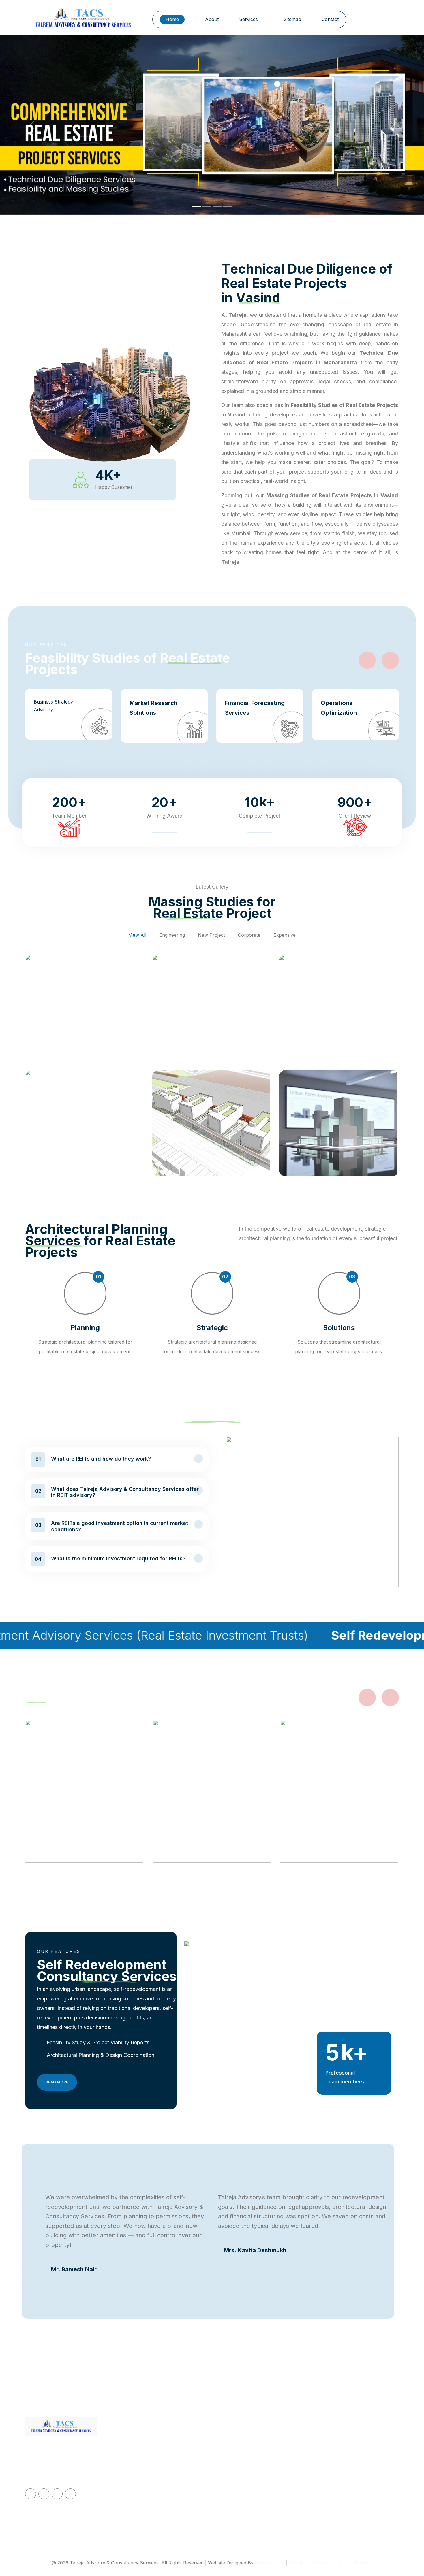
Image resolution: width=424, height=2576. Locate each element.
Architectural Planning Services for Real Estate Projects (265, 2515)
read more (57, 2082)
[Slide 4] (228, 207)
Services (249, 19)
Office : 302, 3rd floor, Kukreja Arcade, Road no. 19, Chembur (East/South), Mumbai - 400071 (356, 2464)
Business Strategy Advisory (53, 706)
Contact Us (143, 2496)
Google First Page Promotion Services (331, 2563)
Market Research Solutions (153, 708)
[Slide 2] (207, 207)
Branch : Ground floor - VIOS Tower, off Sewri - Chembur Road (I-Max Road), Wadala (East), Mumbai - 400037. (358, 2501)
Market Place (146, 2509)
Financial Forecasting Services (255, 708)
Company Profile (150, 2454)
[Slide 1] (196, 207)
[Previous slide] (367, 660)
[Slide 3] (217, 207)
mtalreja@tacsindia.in (344, 2440)
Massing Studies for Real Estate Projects (261, 2492)
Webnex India (270, 2563)
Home (172, 19)
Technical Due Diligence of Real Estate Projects (261, 2445)
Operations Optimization (339, 708)
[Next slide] (390, 660)
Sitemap (292, 19)
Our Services (146, 2468)
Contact (330, 19)
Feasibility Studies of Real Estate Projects (261, 2468)
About (212, 19)
